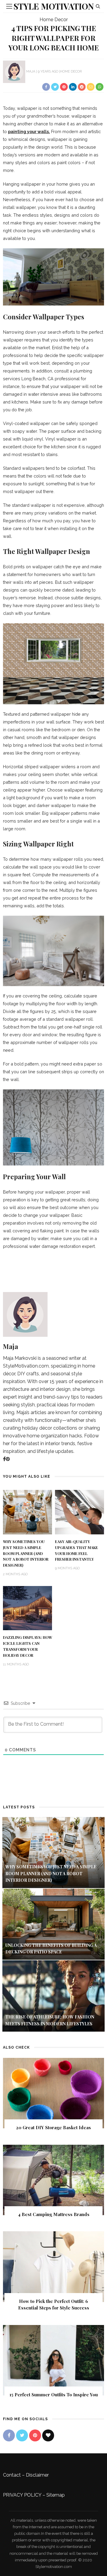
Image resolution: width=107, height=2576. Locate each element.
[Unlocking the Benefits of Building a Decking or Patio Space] (53, 1924)
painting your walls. (29, 131)
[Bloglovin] (48, 2435)
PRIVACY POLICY (22, 2495)
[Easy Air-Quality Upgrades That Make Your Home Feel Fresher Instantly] (80, 1512)
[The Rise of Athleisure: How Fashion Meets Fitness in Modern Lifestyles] (53, 1996)
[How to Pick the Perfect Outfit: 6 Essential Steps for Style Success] (53, 2266)
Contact (12, 2475)
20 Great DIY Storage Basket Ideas (53, 2127)
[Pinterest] (8, 1459)
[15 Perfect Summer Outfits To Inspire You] (53, 2360)
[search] (98, 6)
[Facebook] (4, 1459)
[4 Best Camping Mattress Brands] (53, 2179)
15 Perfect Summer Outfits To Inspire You (54, 2395)
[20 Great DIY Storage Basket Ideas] (53, 2093)
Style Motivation (54, 6)
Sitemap (56, 2495)
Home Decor (54, 20)
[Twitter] (22, 2435)
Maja (31, 71)
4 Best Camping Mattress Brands (54, 2214)
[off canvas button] (9, 6)
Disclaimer (37, 2475)
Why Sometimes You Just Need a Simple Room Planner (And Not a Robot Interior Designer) (26, 1553)
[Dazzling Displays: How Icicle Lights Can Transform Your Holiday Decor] (27, 1608)
